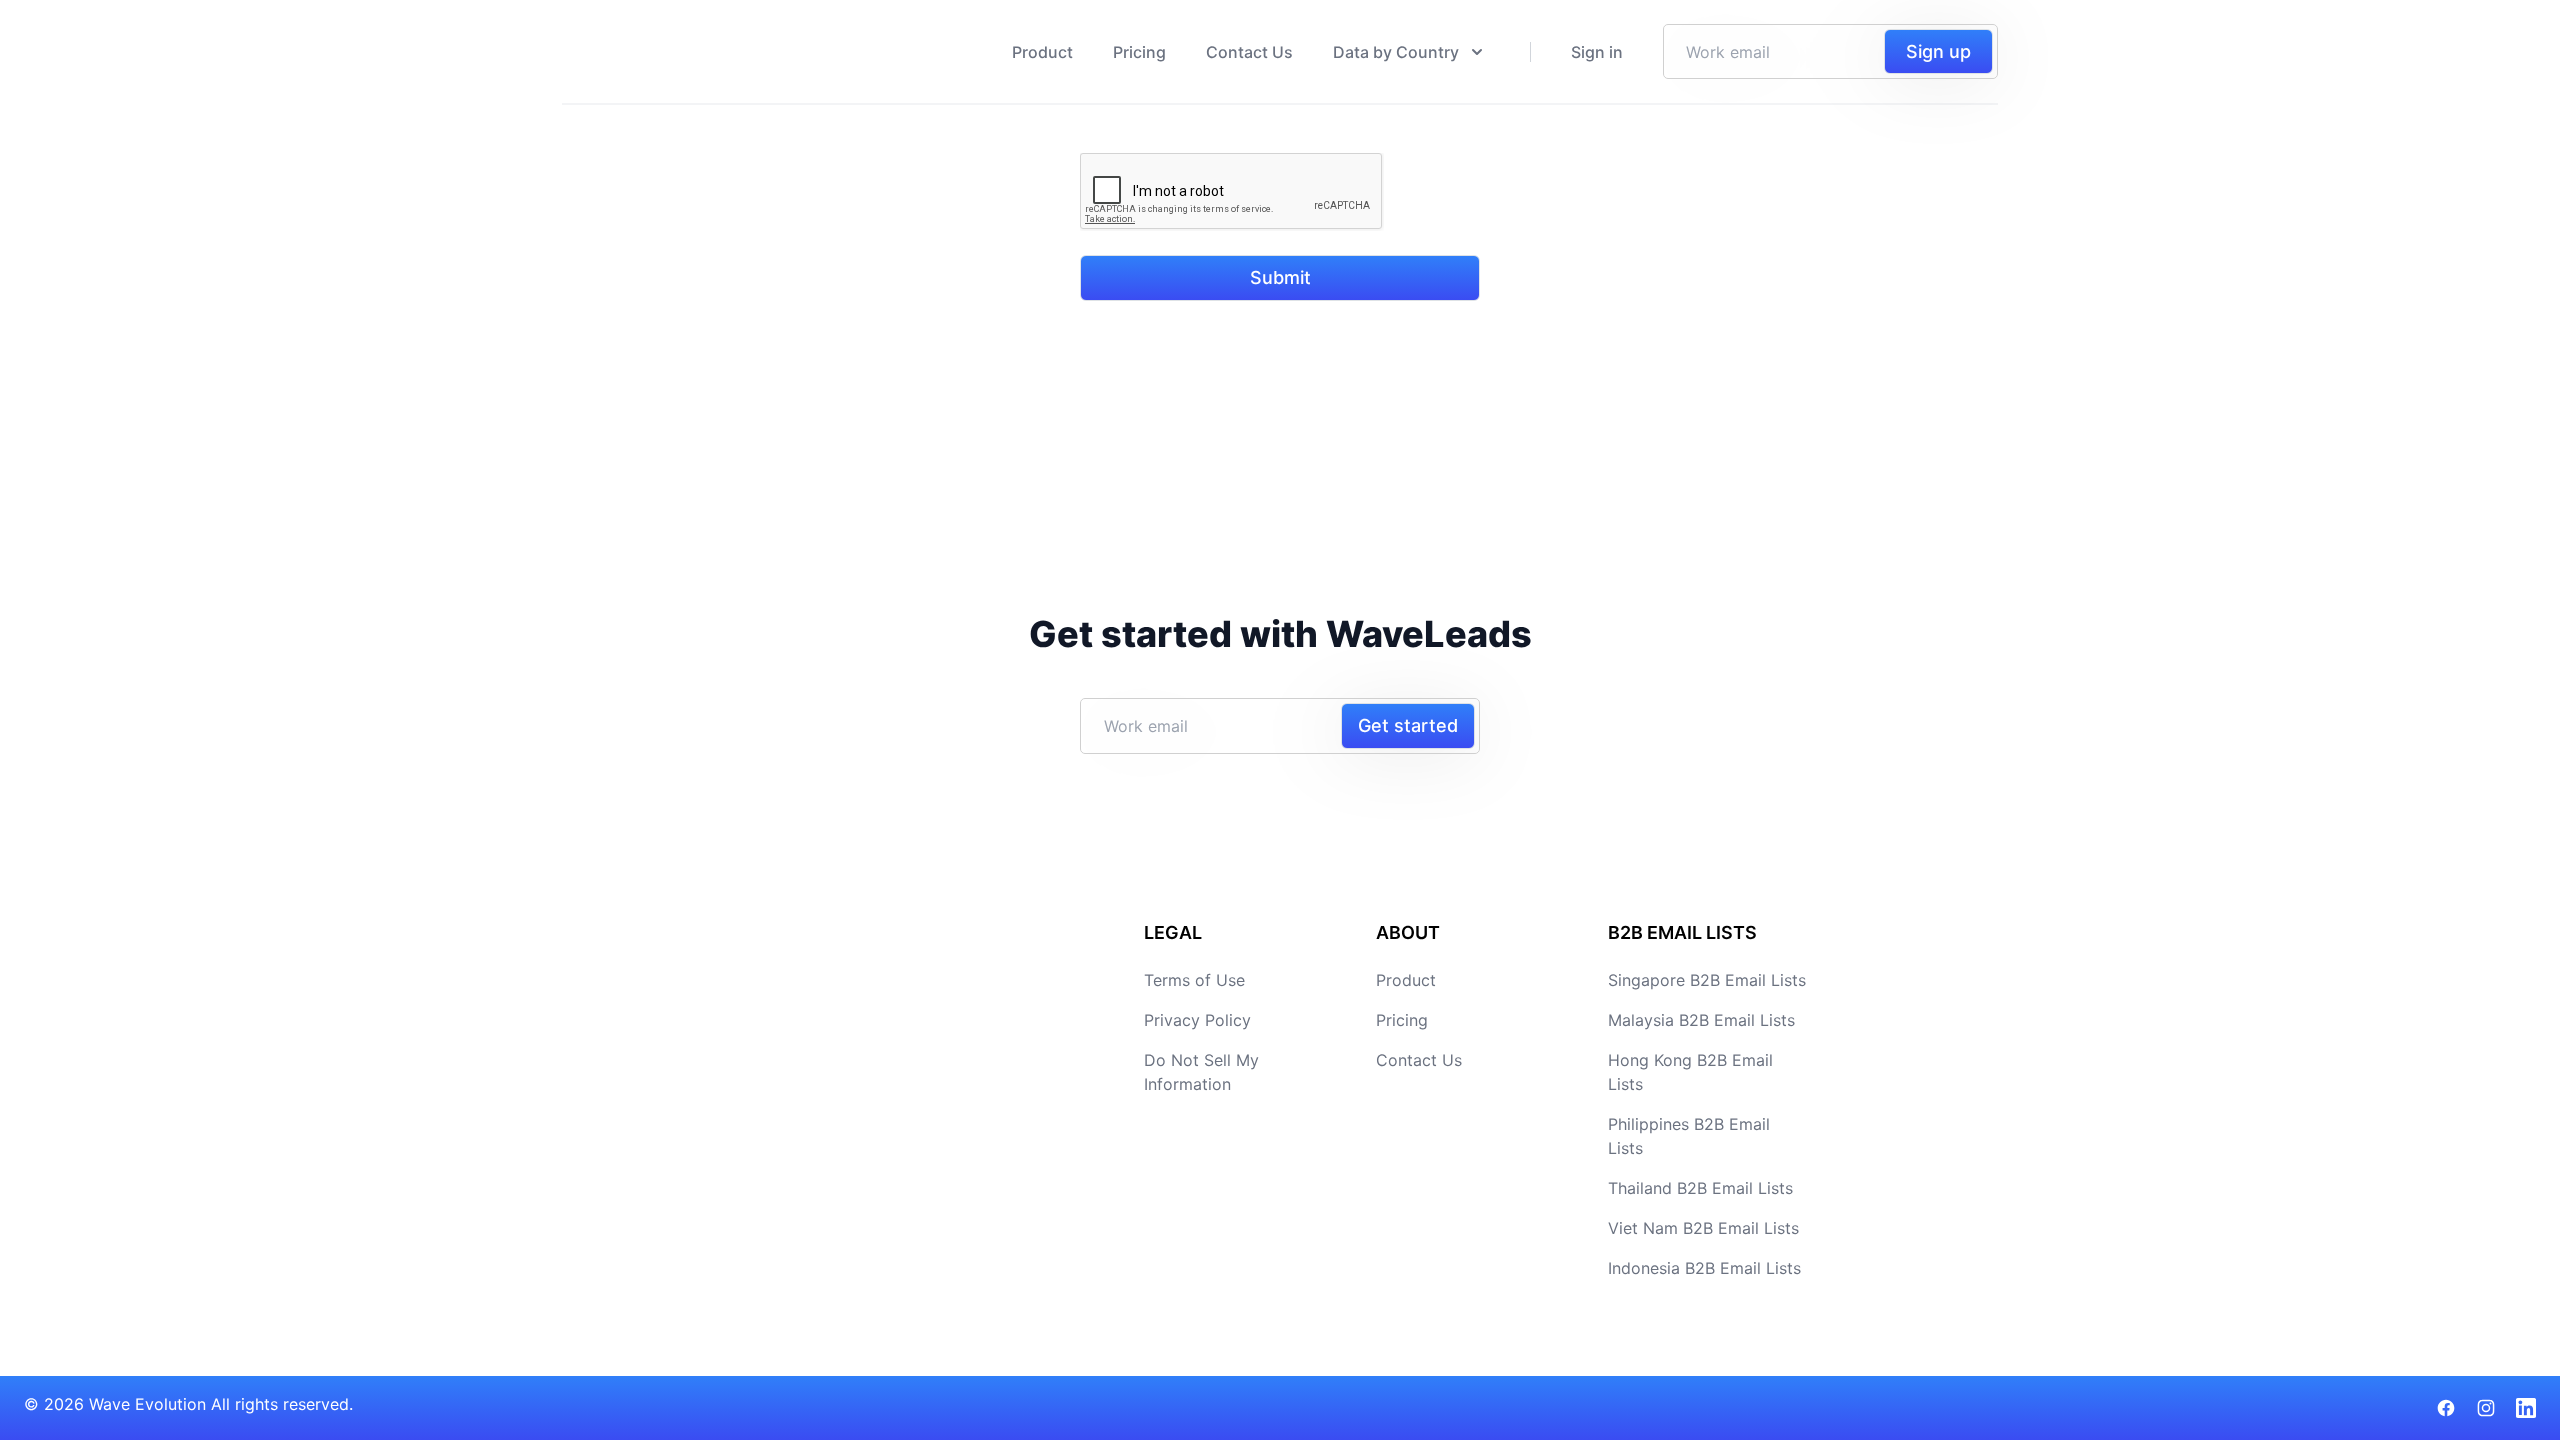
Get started (1408, 725)
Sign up (1938, 51)
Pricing (1139, 52)
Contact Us (1249, 52)
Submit (1280, 277)
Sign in (1597, 52)
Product (1042, 52)
